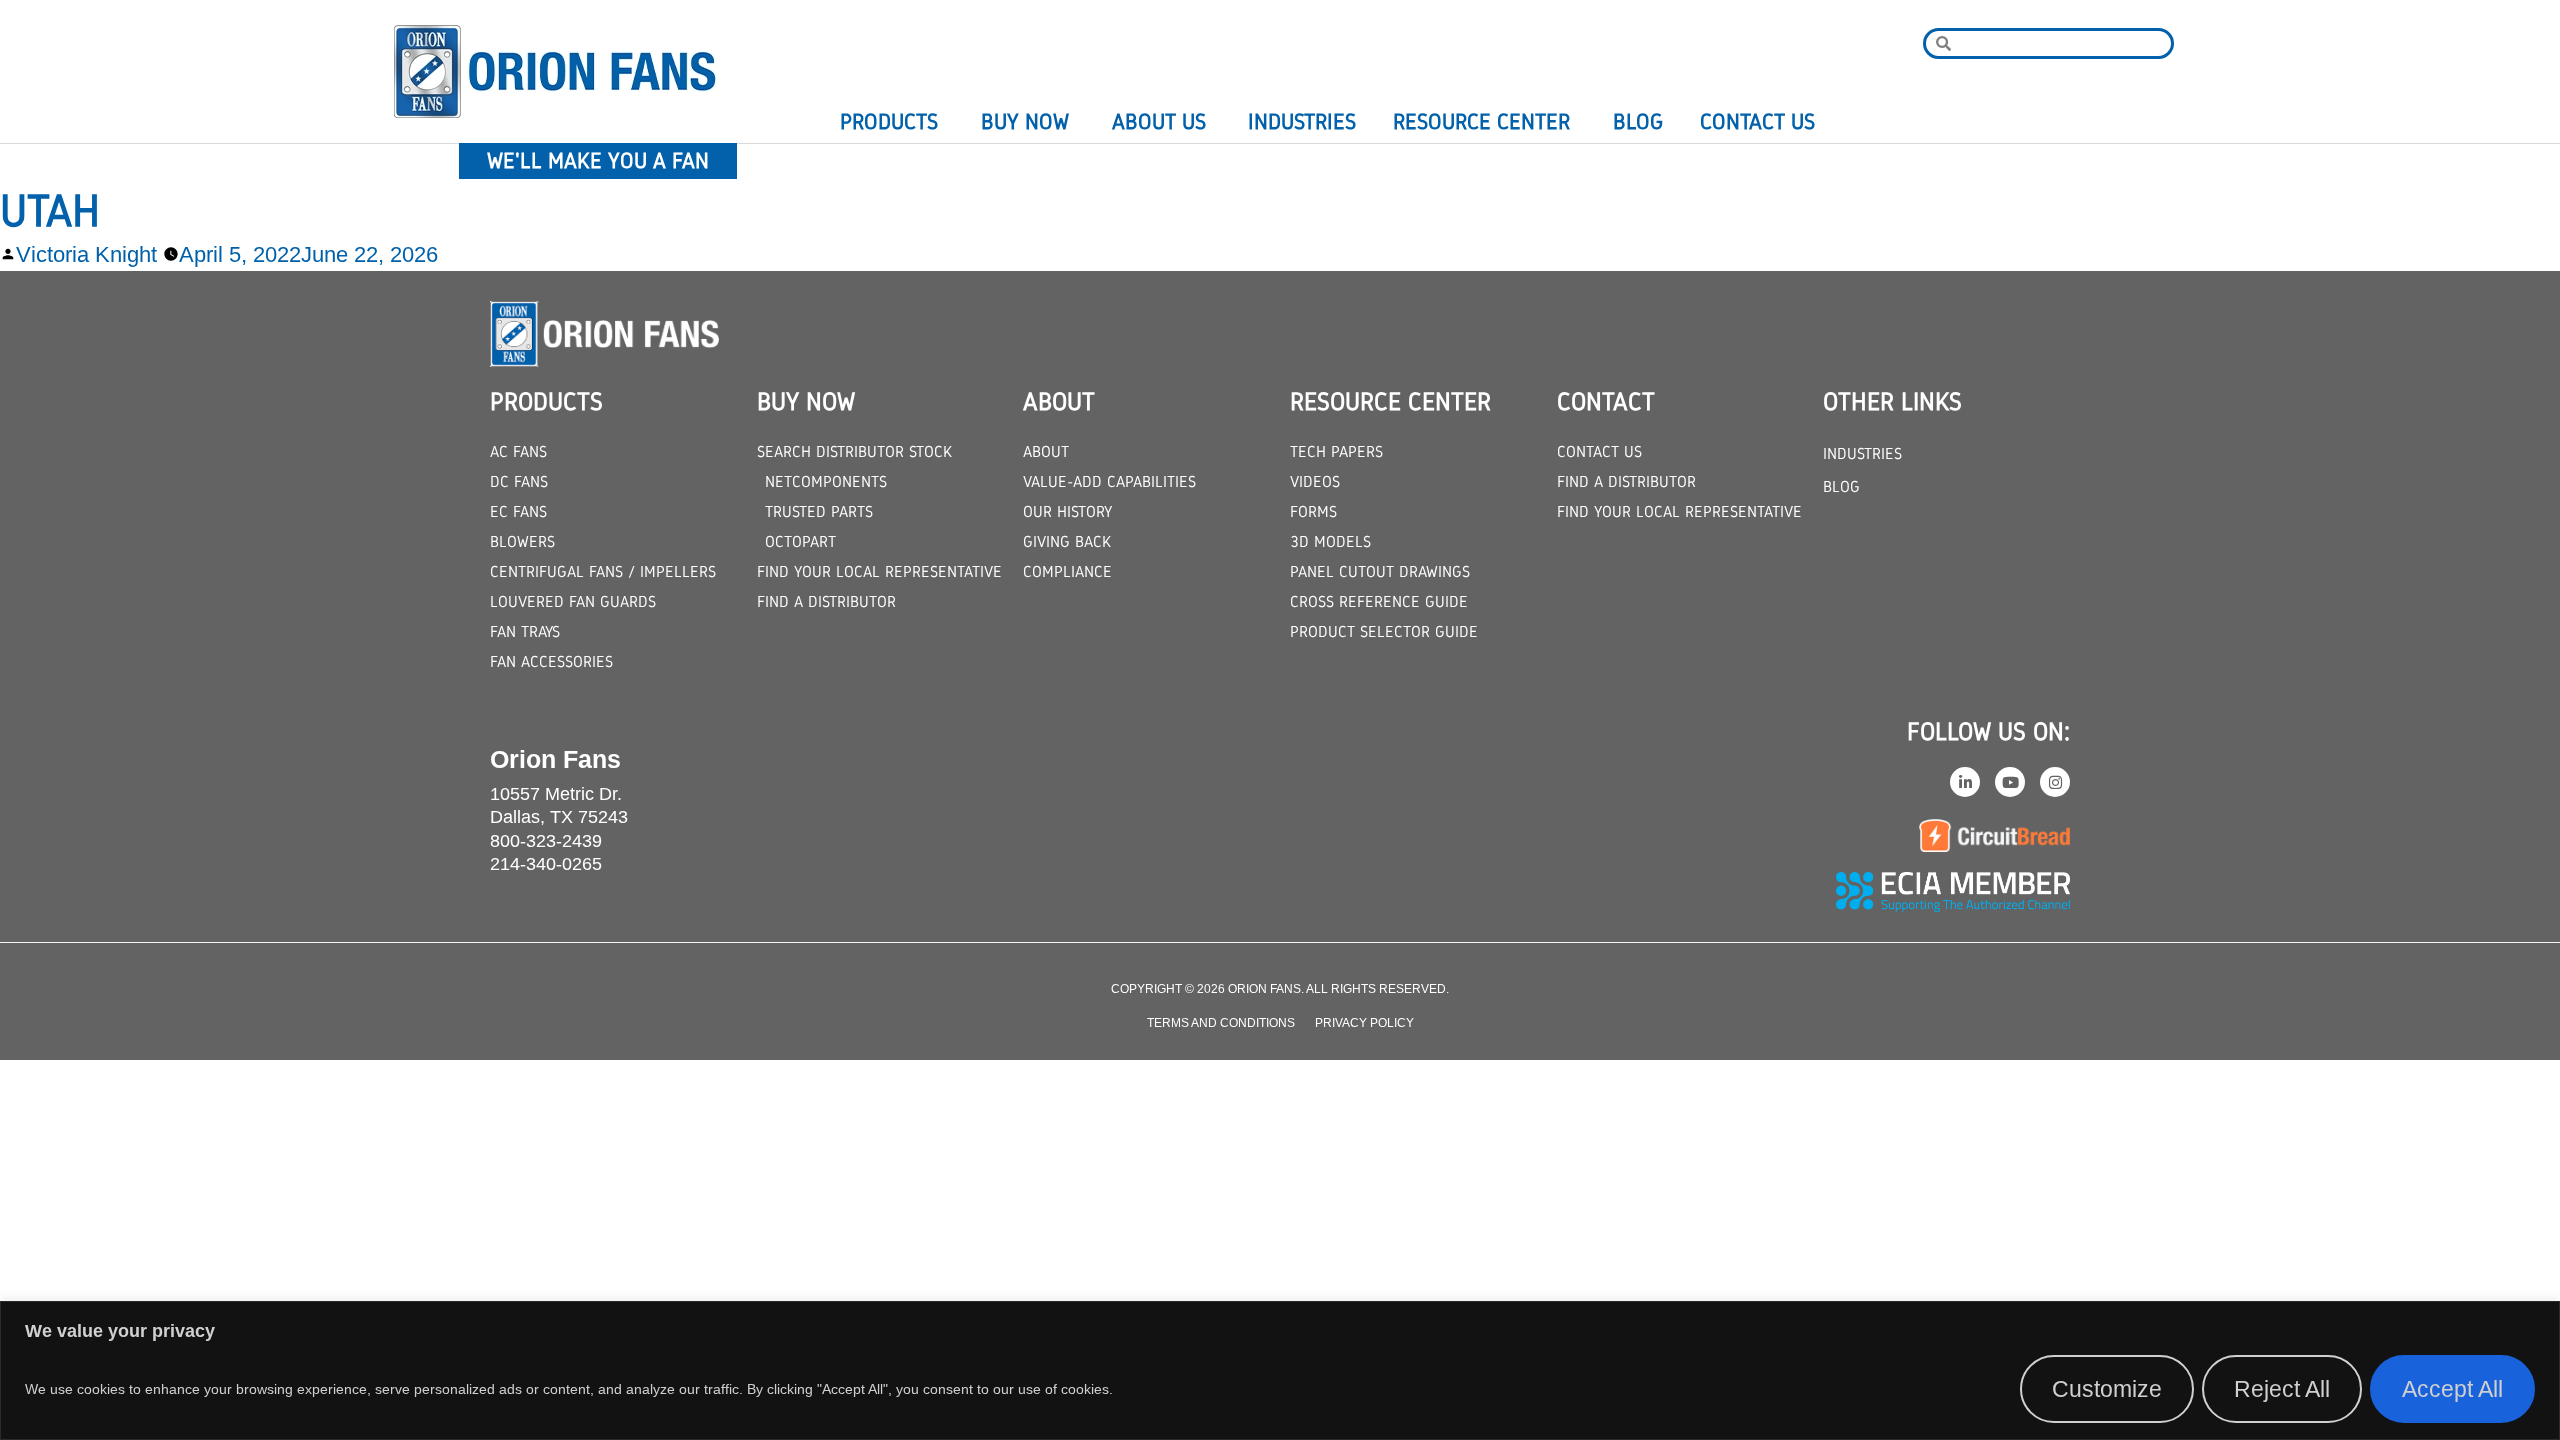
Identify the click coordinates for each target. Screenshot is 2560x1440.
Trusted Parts (819, 511)
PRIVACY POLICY (1364, 1023)
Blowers (522, 541)
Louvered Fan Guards (573, 601)
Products (889, 121)
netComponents (826, 481)
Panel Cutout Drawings (1380, 571)
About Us (1159, 121)
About (1046, 451)
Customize (2107, 1389)
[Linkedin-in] (1965, 782)
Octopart (800, 541)
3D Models (1330, 541)
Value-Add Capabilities (1109, 481)
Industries (1302, 121)
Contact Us (1757, 121)
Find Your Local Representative (879, 571)
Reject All (2282, 1389)
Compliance (1067, 571)
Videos (1315, 481)
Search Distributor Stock (854, 451)
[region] (1280, 1370)
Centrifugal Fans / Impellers (603, 571)
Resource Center (1481, 121)
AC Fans (518, 451)
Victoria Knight (86, 254)
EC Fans (518, 511)
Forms (1313, 511)
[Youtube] (2010, 782)
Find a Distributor (826, 601)
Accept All (2452, 1389)
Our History (1067, 511)
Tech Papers (1336, 451)
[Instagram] (2055, 782)
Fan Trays (525, 631)
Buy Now (1025, 121)
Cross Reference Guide (1379, 601)
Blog (1638, 121)
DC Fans (519, 481)
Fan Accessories (551, 661)
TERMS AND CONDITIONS (1221, 1023)
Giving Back (1067, 541)
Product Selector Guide (1384, 631)
